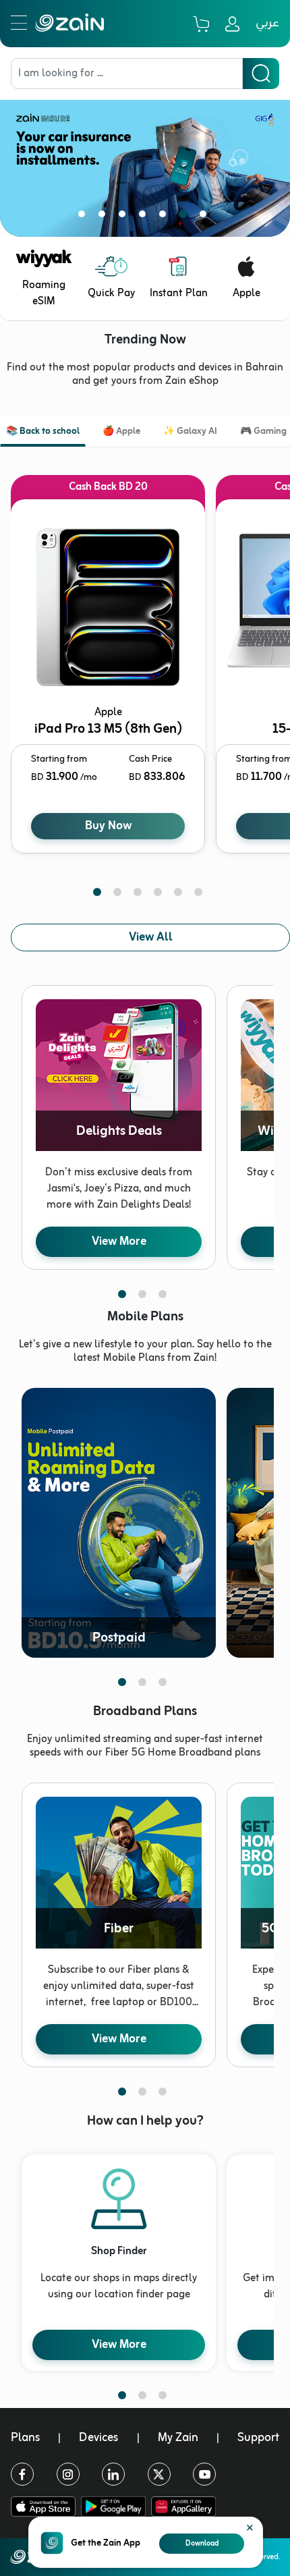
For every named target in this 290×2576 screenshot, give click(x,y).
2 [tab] (105, 217)
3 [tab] (125, 217)
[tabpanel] (145, 158)
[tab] (43, 433)
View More (119, 1241)
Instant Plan (179, 293)
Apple (246, 293)
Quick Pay (111, 293)
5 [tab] (165, 217)
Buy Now (108, 826)
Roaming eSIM (44, 293)
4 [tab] (145, 217)
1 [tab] (84, 217)
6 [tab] (185, 217)
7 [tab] (206, 217)
